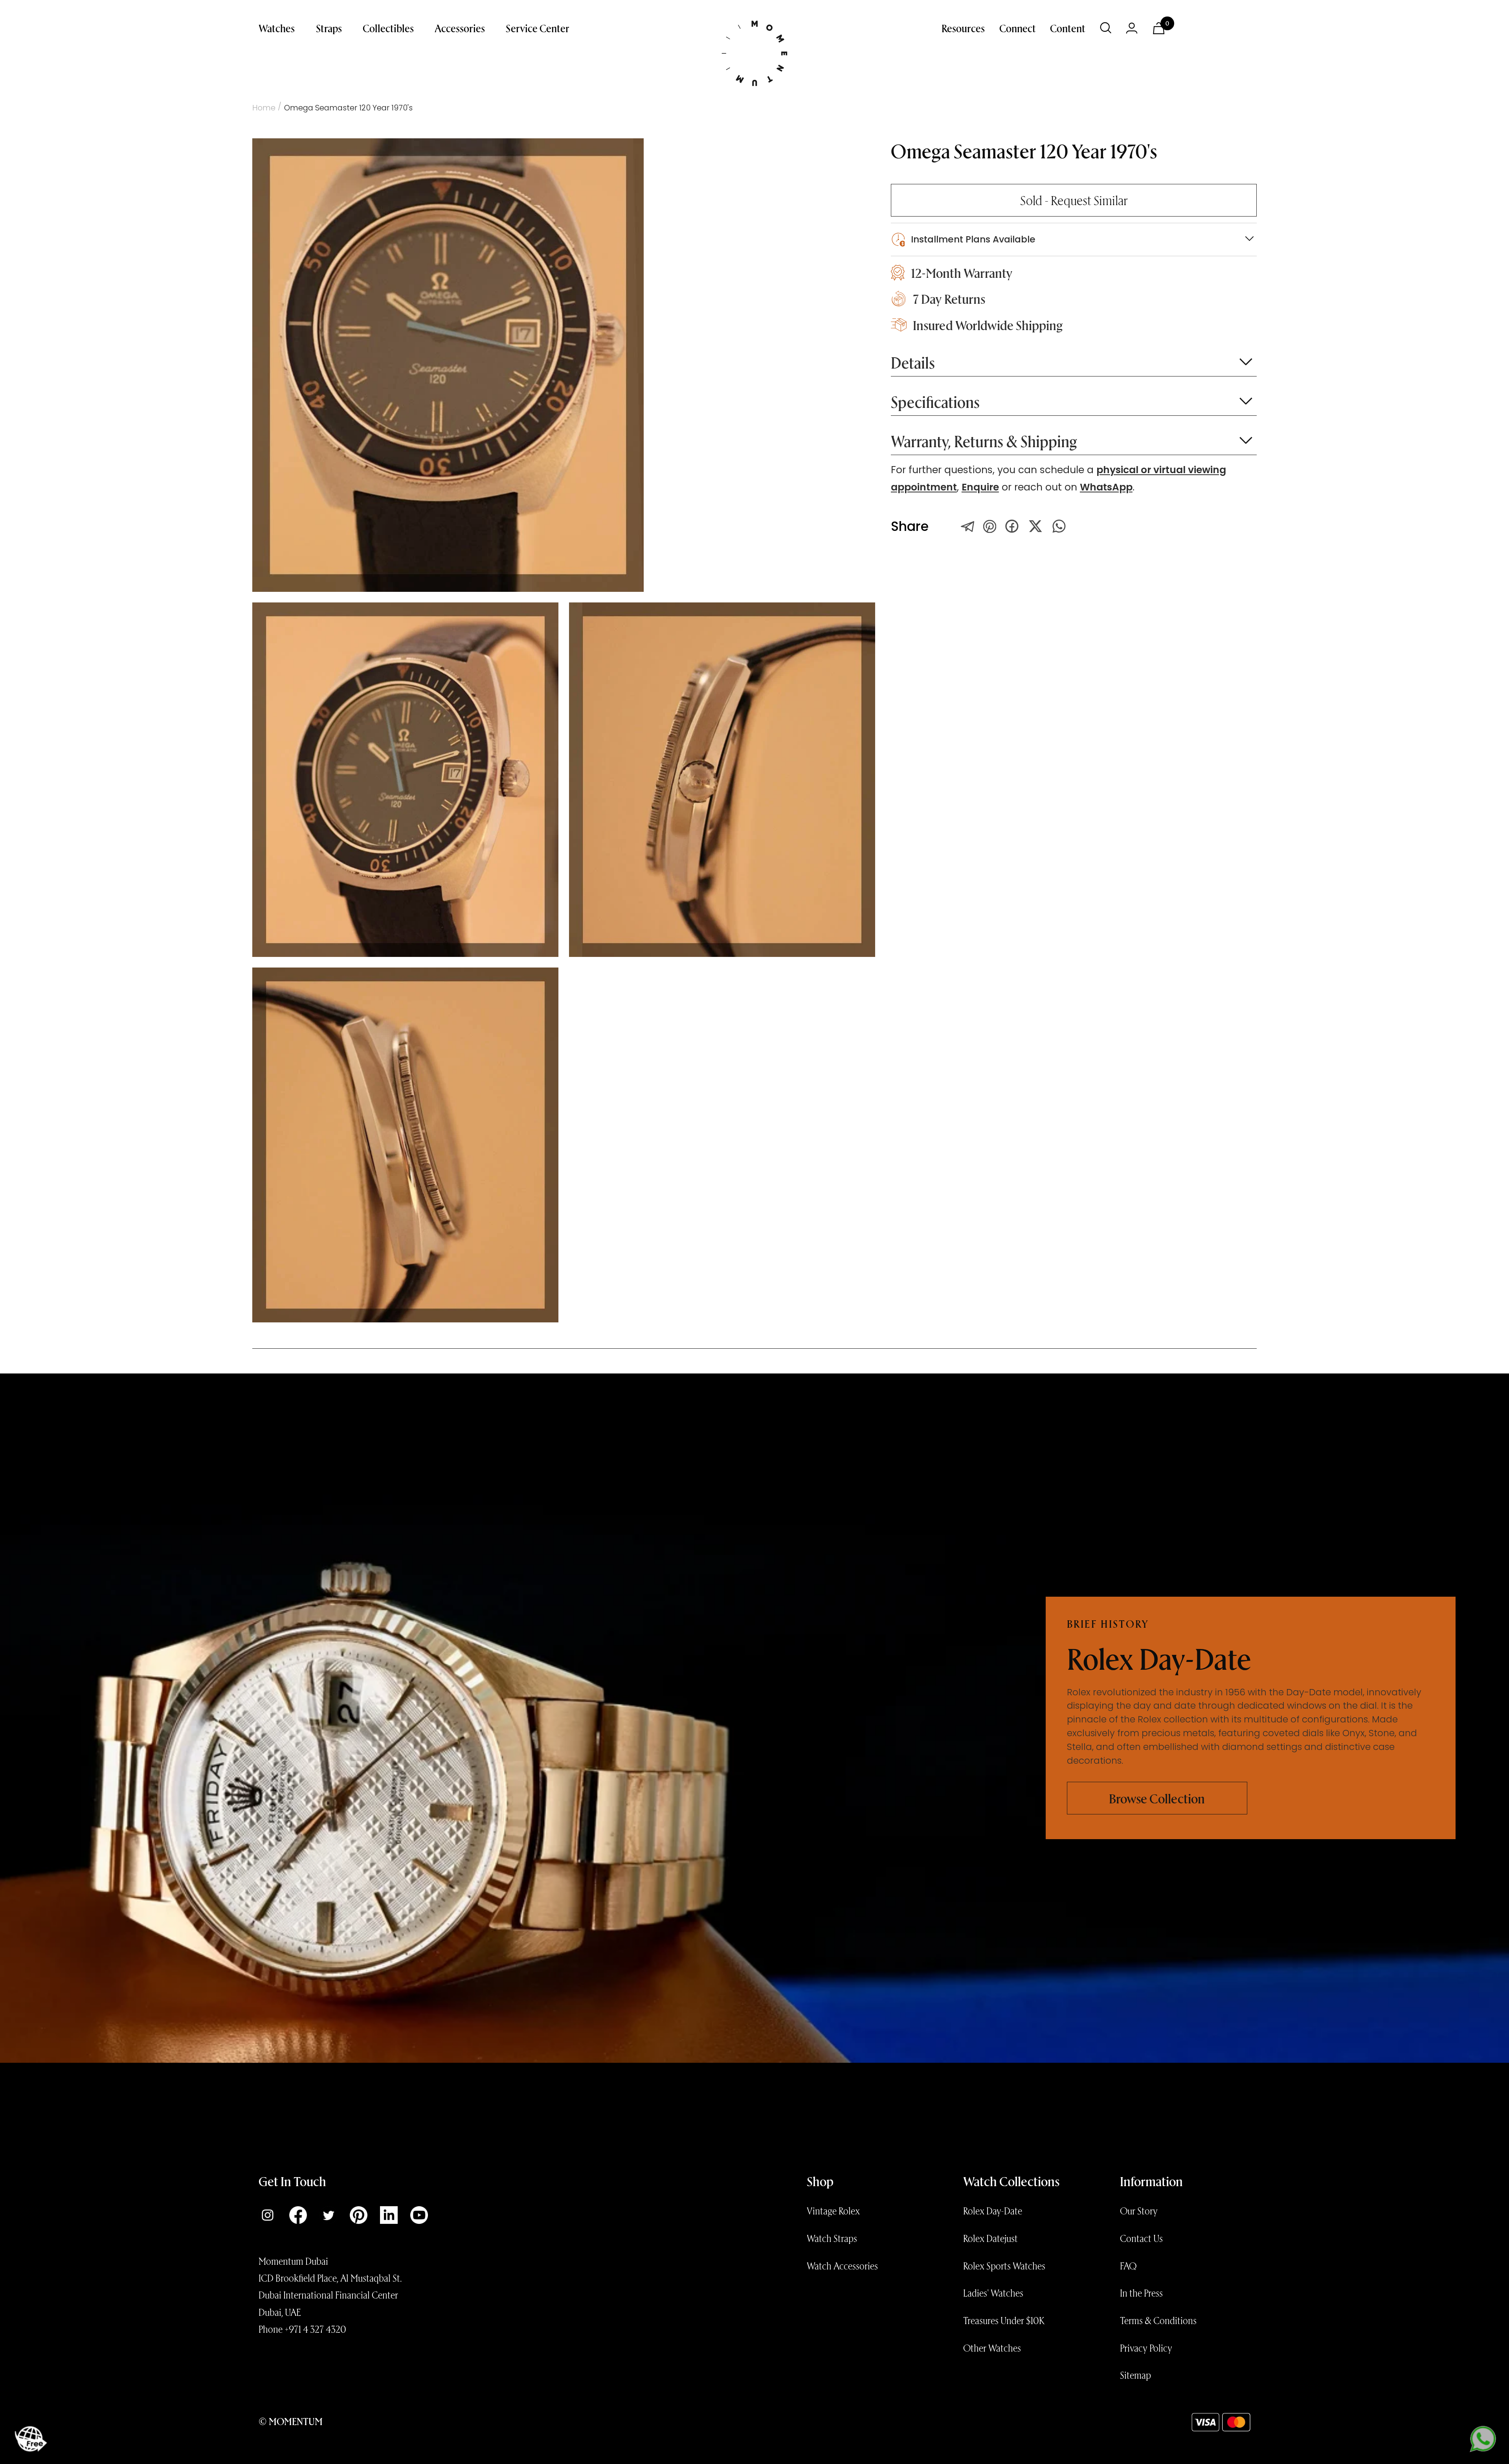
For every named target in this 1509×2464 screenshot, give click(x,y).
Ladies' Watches (993, 2293)
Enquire (980, 487)
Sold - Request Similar (1074, 200)
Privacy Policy (1146, 2348)
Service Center (538, 28)
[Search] (1106, 28)
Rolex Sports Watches (1004, 2266)
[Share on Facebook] (1012, 526)
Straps (329, 28)
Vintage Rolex (833, 2211)
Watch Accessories (842, 2266)
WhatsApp (1106, 487)
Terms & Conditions (1158, 2320)
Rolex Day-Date (993, 2211)
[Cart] (1159, 28)
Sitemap (1135, 2375)
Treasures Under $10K (1004, 2320)
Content (1068, 28)
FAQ (1128, 2266)
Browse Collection (1157, 1798)
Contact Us (1141, 2238)
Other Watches (992, 2348)
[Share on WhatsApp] (1059, 526)
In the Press (1141, 2293)
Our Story (1139, 2211)
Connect (1018, 28)
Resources (963, 28)
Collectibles (388, 28)
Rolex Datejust (990, 2238)
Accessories (460, 28)
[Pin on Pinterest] (990, 526)
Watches (277, 28)
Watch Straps (832, 2238)
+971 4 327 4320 (315, 2329)
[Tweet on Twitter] (968, 526)
